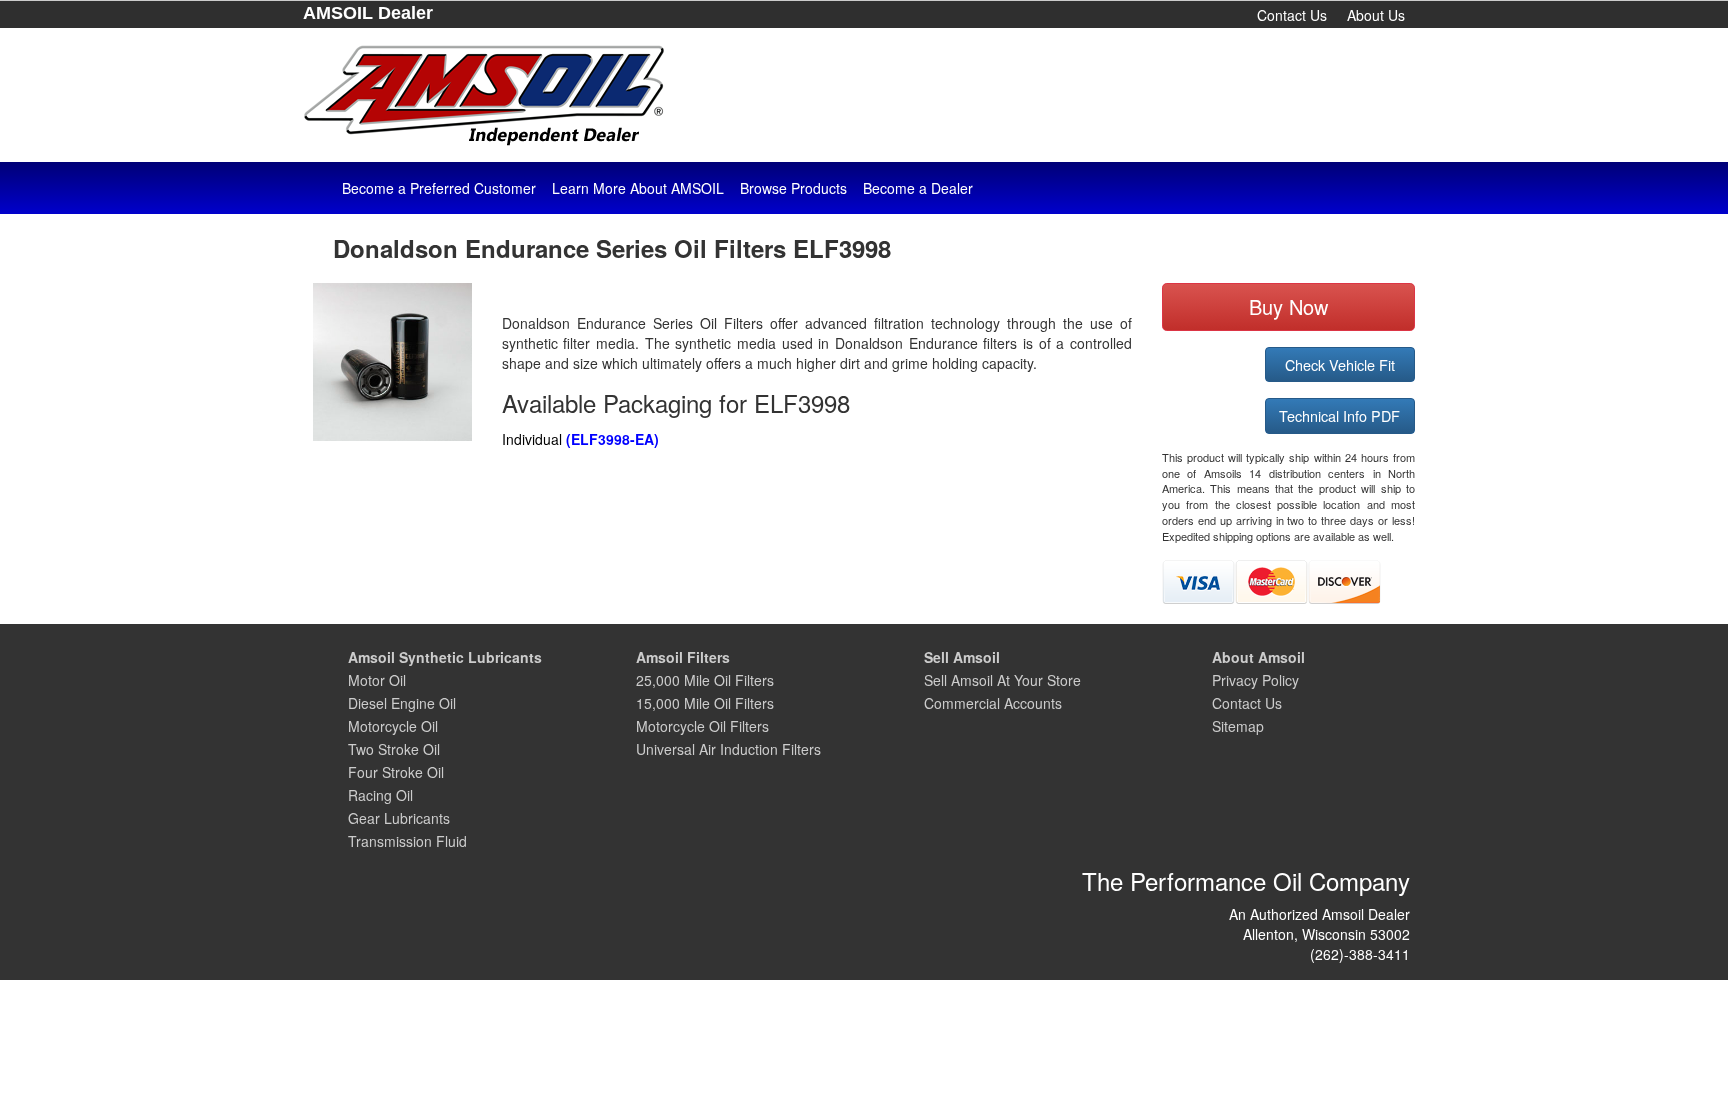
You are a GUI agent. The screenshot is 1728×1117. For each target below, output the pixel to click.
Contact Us (1292, 15)
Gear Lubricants (399, 818)
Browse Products (793, 188)
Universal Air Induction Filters (728, 749)
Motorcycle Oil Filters (702, 726)
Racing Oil (380, 795)
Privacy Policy (1255, 680)
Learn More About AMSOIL (638, 188)
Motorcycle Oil (393, 726)
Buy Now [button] (1288, 306)
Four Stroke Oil (396, 772)
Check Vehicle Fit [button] (1340, 364)
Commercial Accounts (993, 703)
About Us (1376, 15)
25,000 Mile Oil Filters (705, 680)
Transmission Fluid (407, 841)
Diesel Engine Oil (402, 703)
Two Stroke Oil (394, 749)
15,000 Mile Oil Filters (705, 703)
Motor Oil (377, 680)
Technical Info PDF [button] (1339, 415)
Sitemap (1238, 726)
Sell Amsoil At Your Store (1002, 680)
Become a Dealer (918, 188)
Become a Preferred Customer (439, 188)
